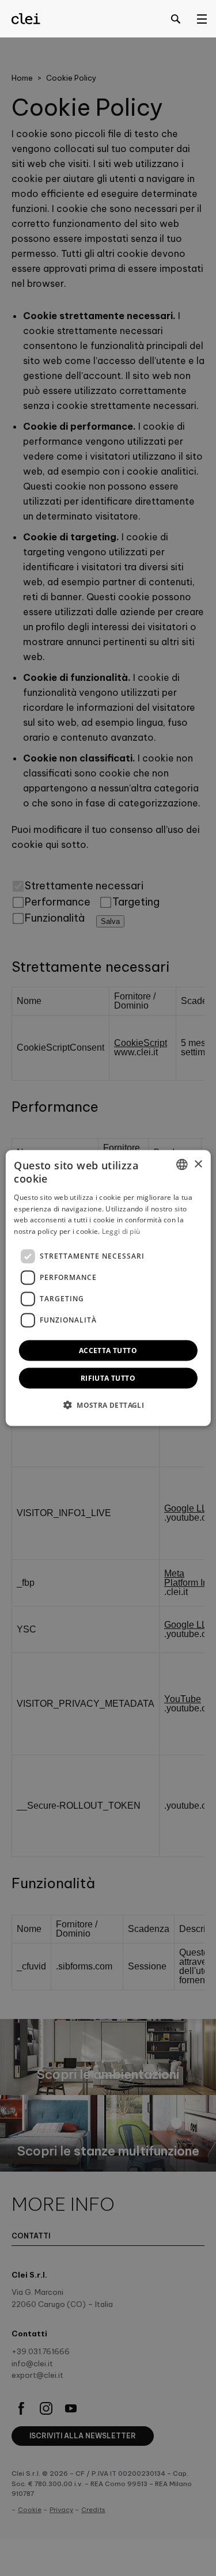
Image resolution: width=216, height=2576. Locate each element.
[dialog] (108, 1288)
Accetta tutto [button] (108, 1350)
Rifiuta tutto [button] (108, 1378)
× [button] (198, 1164)
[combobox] (182, 1165)
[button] (108, 1404)
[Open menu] (202, 18)
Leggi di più (121, 1231)
